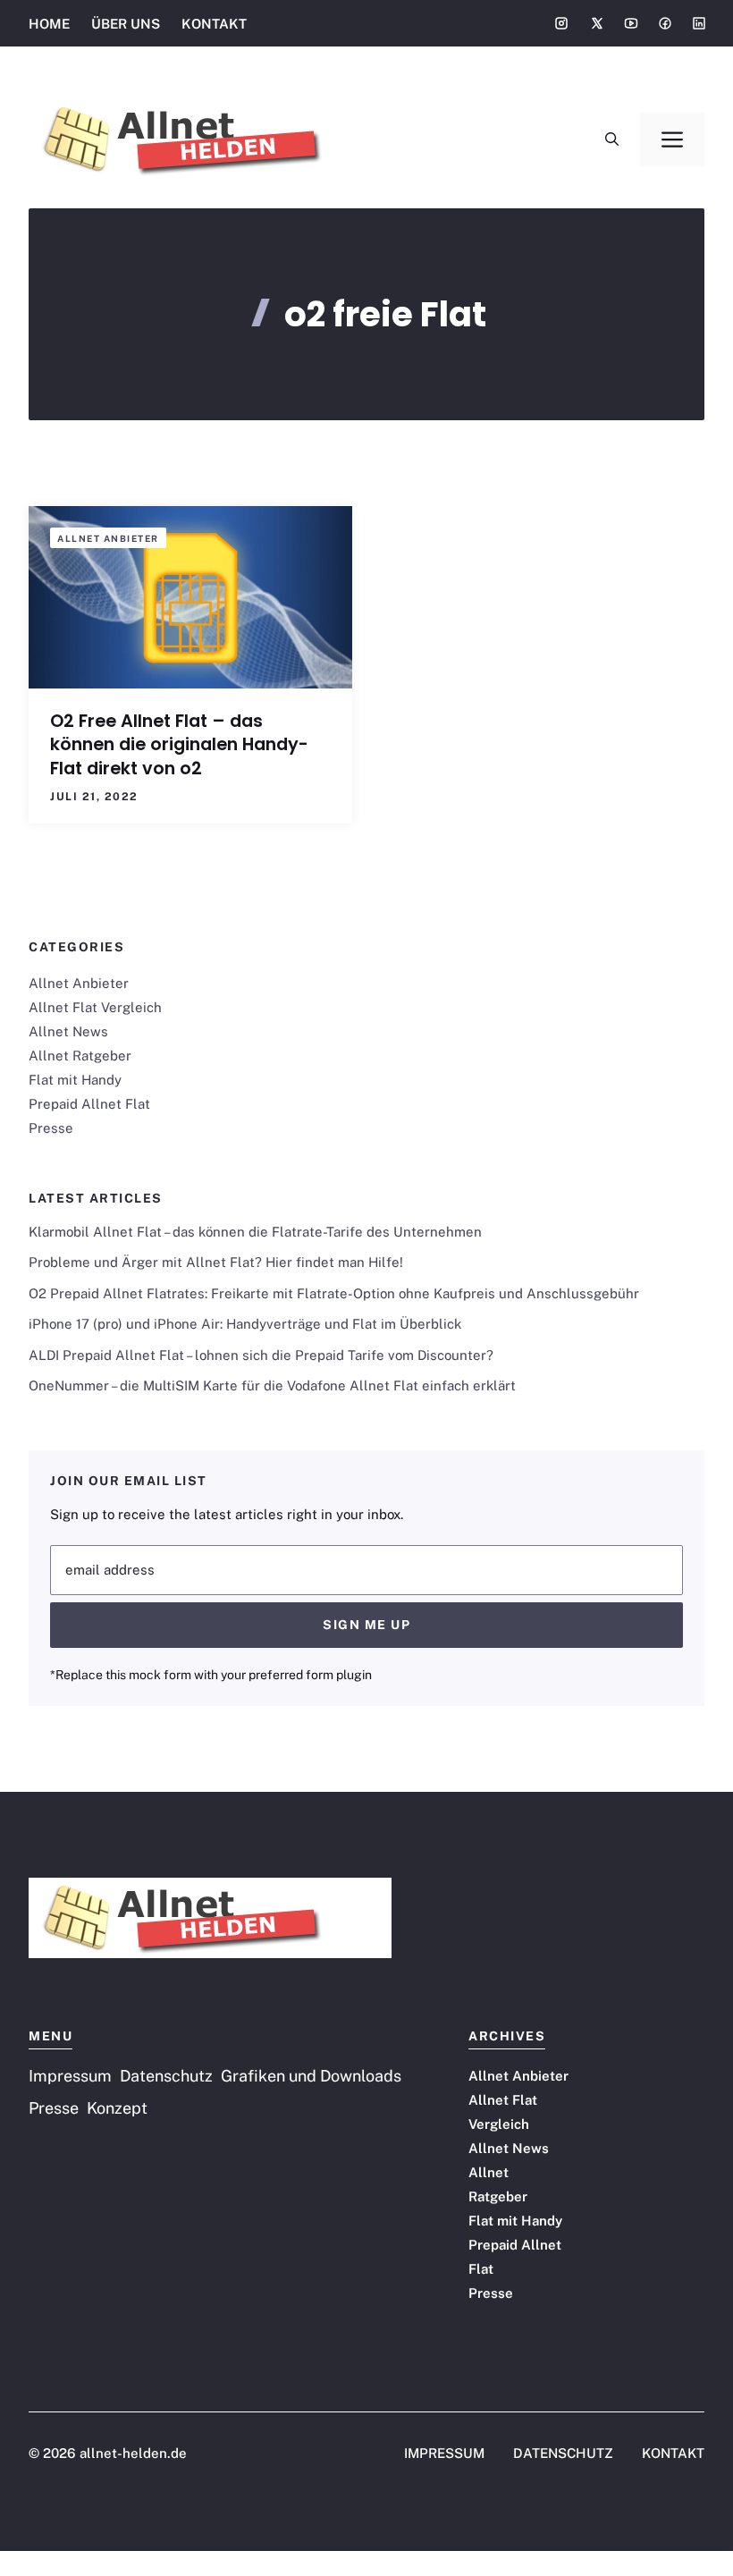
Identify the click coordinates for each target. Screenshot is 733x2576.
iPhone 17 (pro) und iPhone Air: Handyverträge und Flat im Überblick (245, 1324)
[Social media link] (561, 23)
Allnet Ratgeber (80, 1056)
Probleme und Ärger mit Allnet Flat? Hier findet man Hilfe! (216, 1262)
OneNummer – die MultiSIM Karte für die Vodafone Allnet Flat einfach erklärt (272, 1385)
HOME (49, 24)
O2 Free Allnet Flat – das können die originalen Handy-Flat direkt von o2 (179, 745)
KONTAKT (214, 24)
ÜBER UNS (126, 24)
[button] (612, 139)
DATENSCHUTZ (563, 2453)
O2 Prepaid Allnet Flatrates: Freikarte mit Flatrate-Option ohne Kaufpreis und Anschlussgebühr (334, 1293)
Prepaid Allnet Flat (89, 1104)
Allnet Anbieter (108, 538)
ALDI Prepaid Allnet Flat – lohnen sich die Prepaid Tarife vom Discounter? (261, 1355)
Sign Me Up (366, 1625)
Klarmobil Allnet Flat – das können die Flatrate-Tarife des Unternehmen (255, 1232)
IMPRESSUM (444, 2453)
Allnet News (68, 1031)
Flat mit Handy (75, 1080)
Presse (51, 1128)
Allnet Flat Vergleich (95, 1007)
